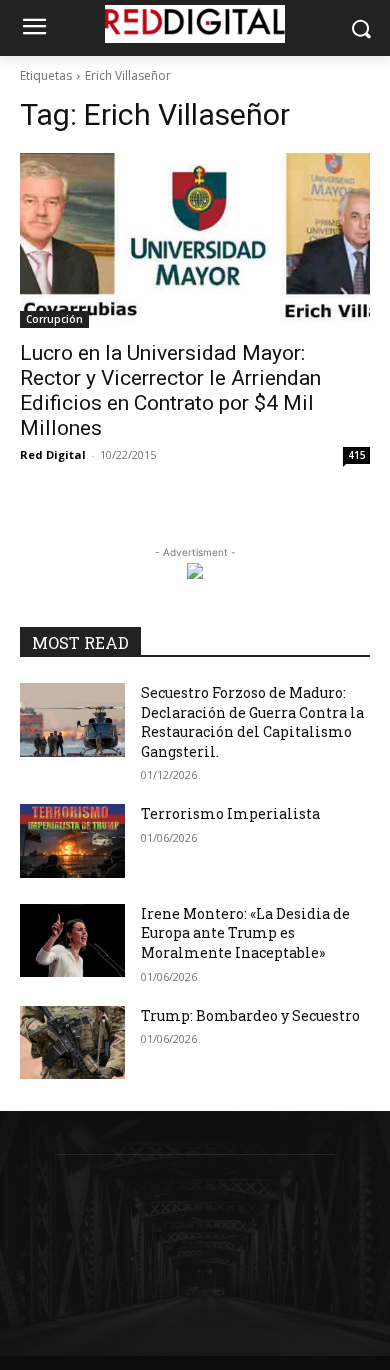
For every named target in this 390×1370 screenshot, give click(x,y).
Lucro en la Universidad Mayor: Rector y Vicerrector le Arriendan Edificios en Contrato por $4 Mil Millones (170, 390)
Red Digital (53, 454)
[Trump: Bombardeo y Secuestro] (72, 1043)
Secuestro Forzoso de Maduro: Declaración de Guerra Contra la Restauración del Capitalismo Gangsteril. (252, 722)
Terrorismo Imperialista (230, 813)
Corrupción (54, 319)
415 (357, 455)
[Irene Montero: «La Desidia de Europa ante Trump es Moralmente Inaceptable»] (72, 941)
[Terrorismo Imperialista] (72, 841)
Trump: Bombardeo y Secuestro (250, 1015)
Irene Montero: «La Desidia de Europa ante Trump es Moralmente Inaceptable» (245, 933)
